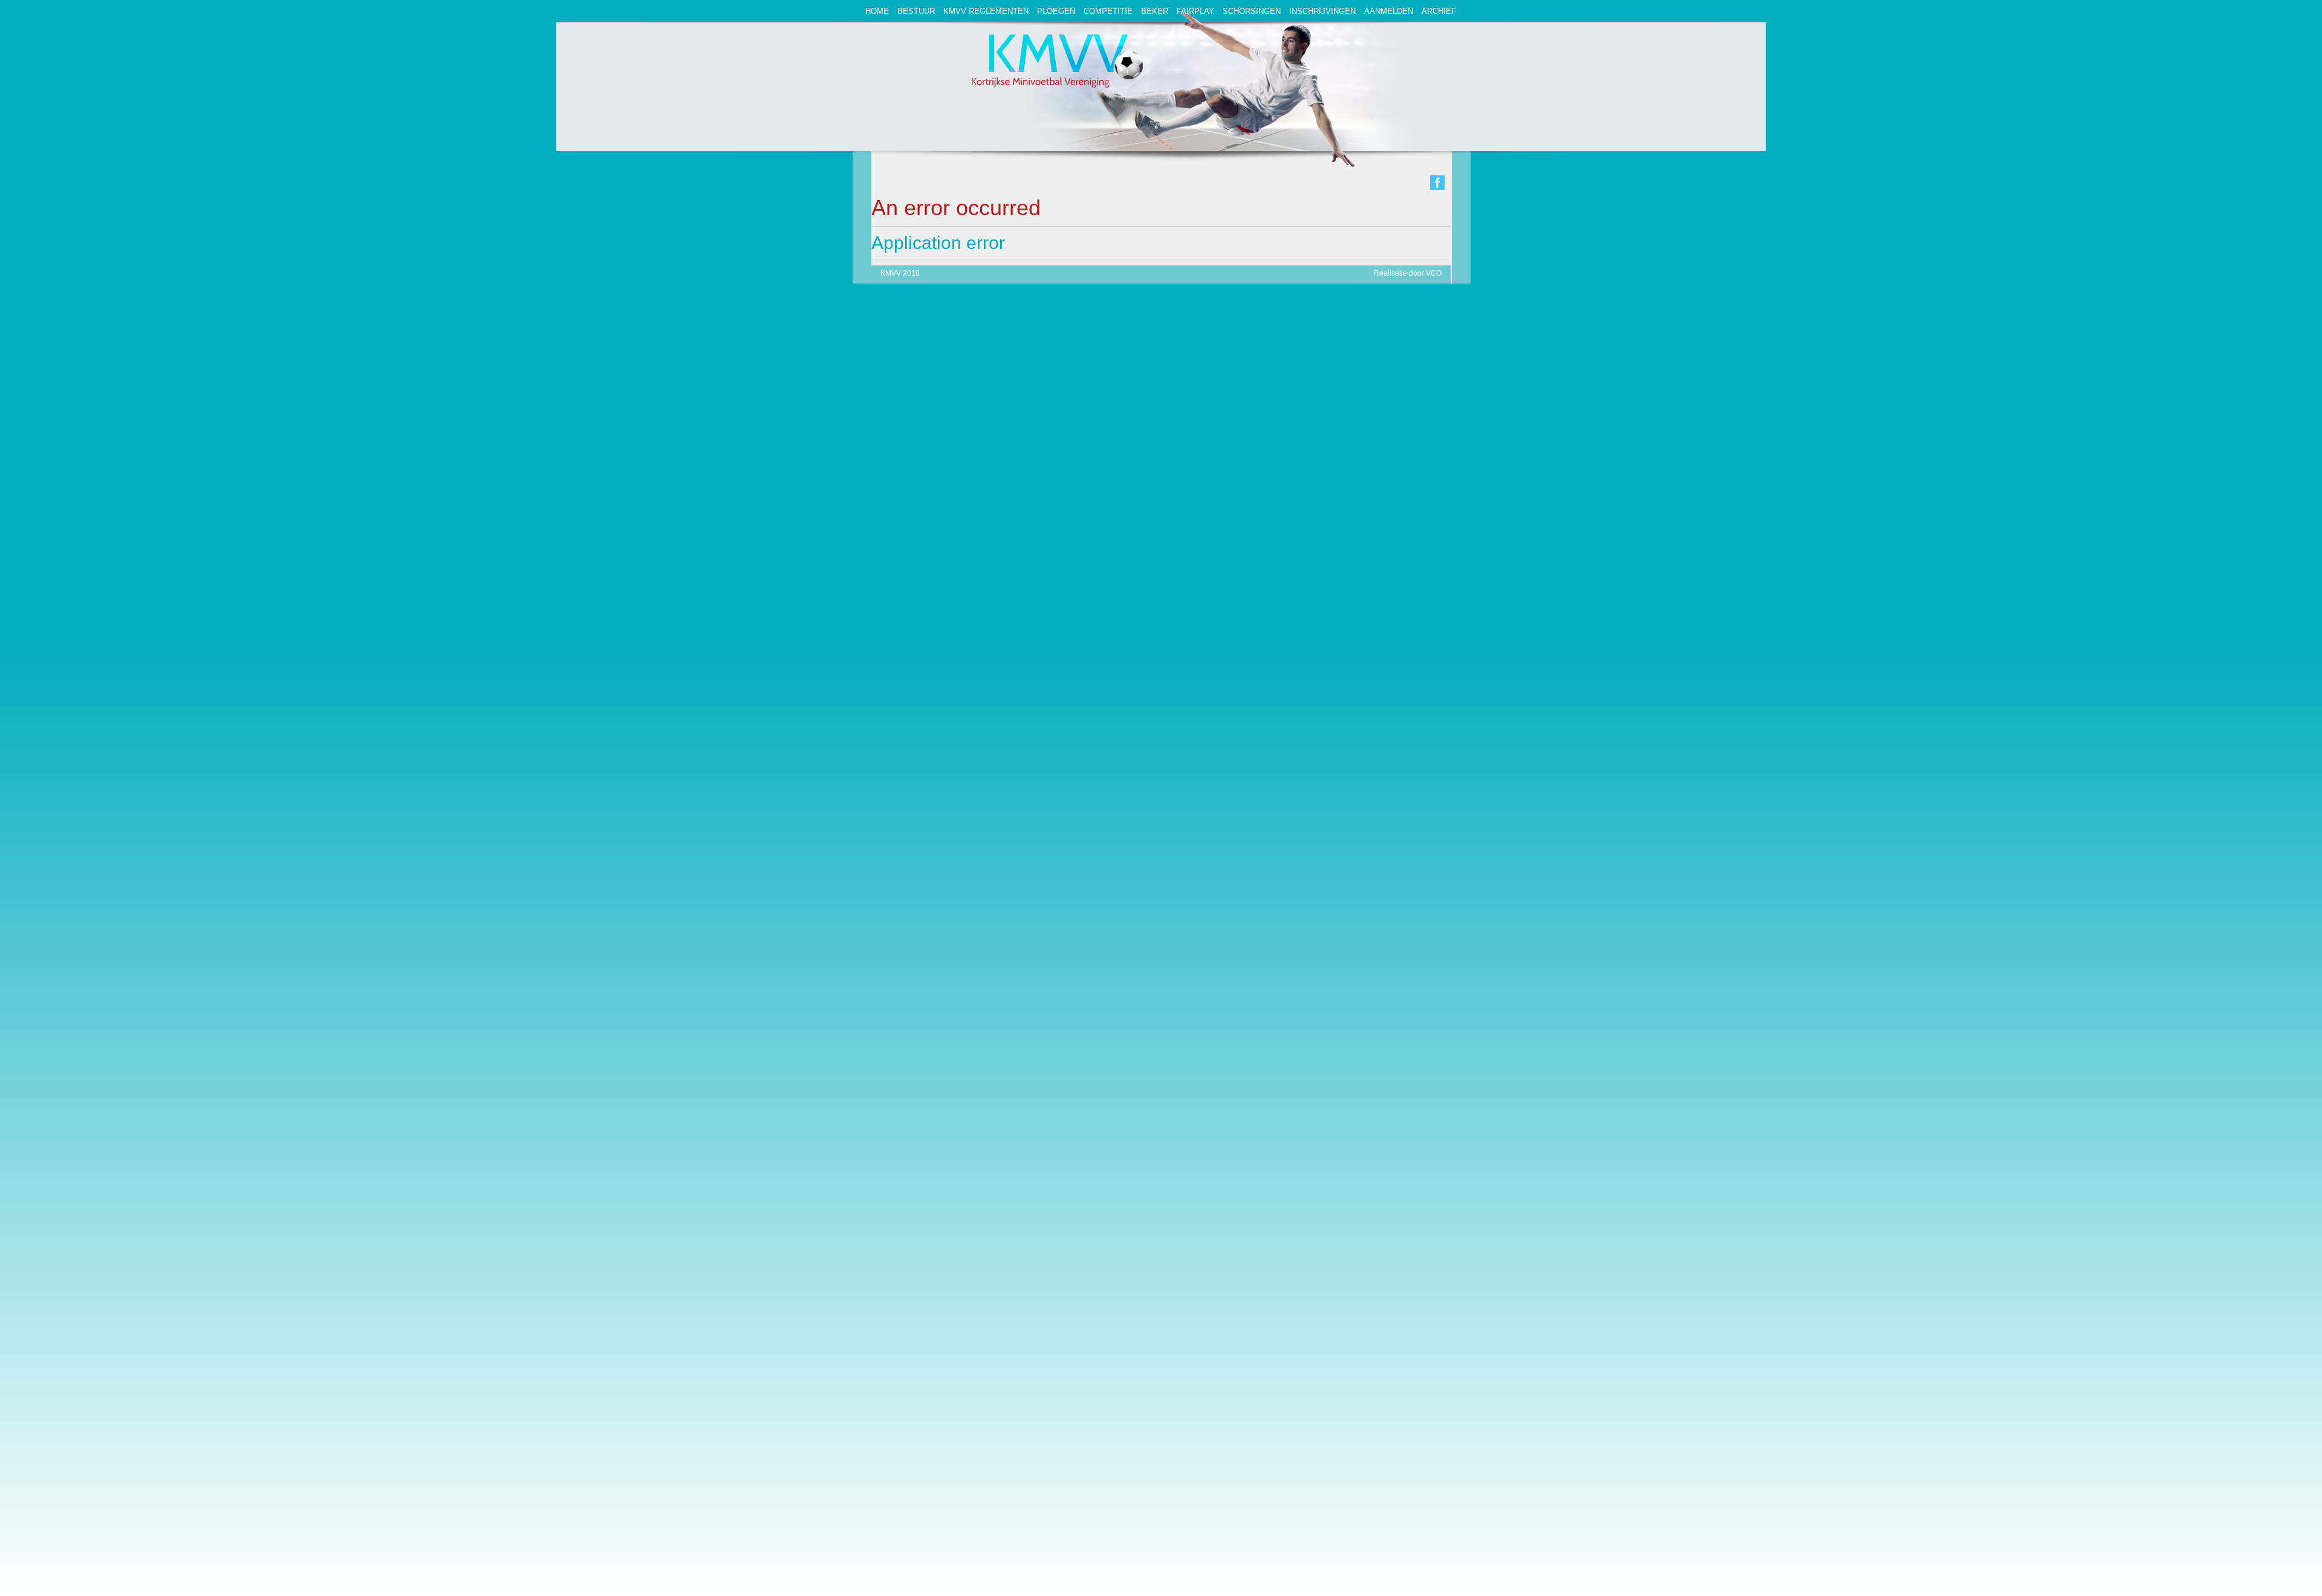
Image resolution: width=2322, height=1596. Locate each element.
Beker (1155, 11)
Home (877, 11)
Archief (1439, 11)
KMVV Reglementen (986, 11)
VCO (1434, 273)
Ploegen (1056, 11)
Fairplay (1195, 11)
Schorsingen (1252, 11)
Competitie (1108, 11)
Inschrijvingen (1322, 11)
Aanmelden (1389, 11)
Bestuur (916, 11)
